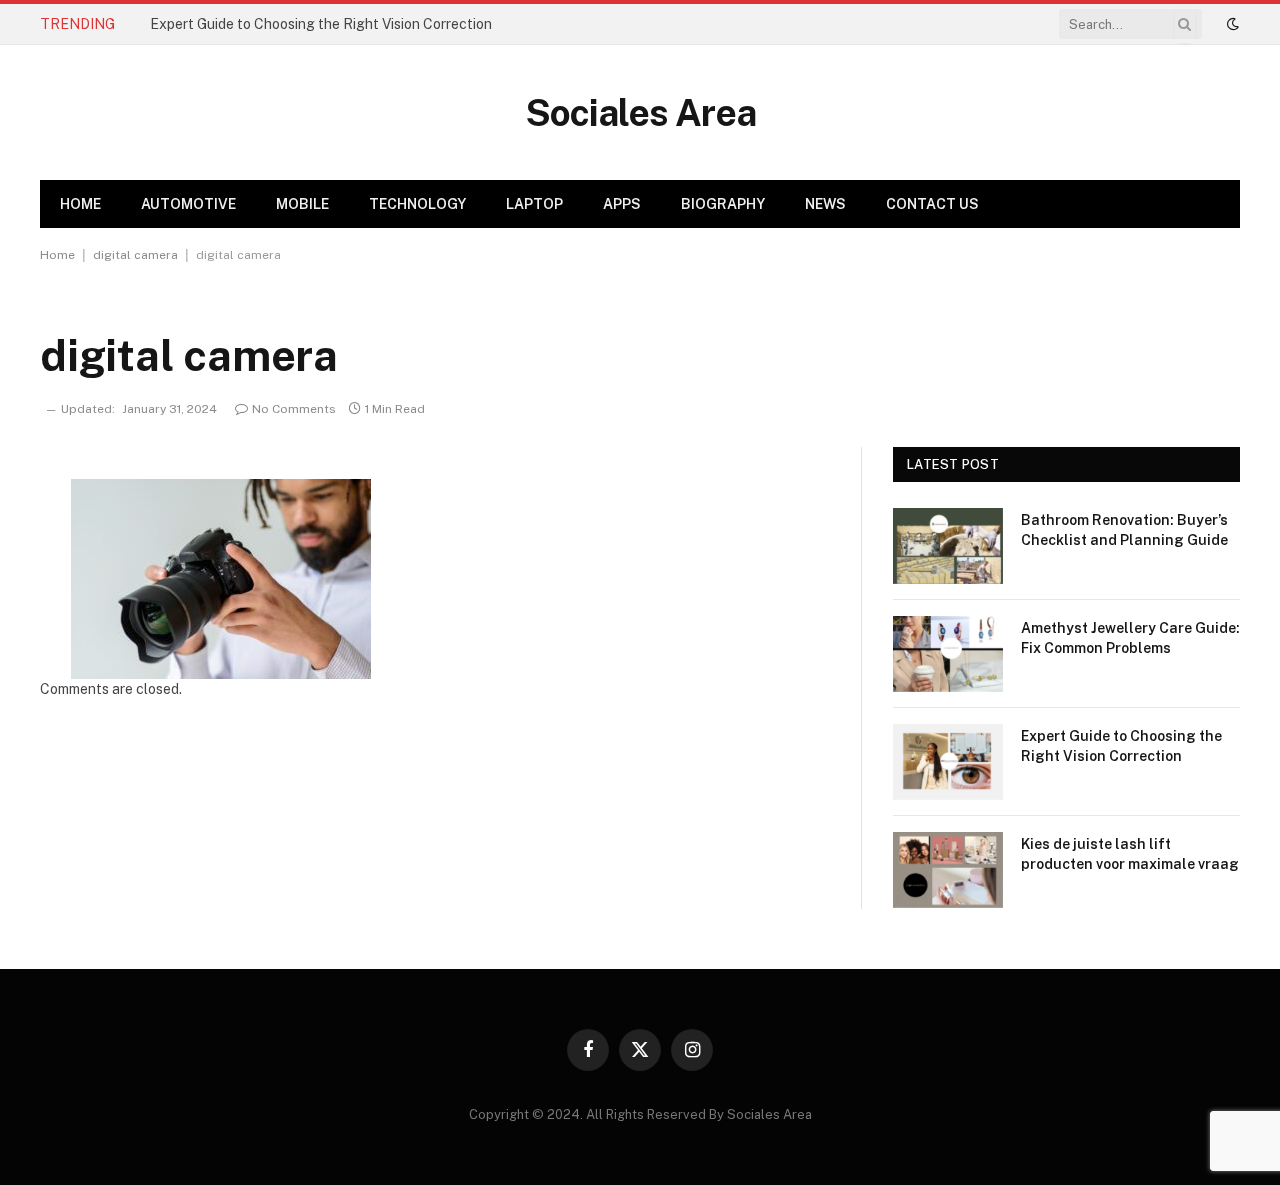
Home (80, 204)
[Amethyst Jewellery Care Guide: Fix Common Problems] (948, 654)
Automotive (188, 204)
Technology (417, 204)
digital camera (135, 255)
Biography (723, 204)
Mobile (302, 204)
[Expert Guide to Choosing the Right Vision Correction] (948, 762)
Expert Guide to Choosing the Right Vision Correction (321, 24)
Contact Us (932, 204)
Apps (622, 204)
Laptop (534, 204)
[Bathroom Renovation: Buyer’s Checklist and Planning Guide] (948, 546)
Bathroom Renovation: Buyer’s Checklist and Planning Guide (1124, 530)
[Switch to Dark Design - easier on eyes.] (1231, 24)
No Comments (294, 409)
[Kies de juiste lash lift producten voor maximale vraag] (948, 870)
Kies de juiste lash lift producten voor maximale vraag (1130, 854)
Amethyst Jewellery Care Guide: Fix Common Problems (1130, 638)
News (825, 204)
